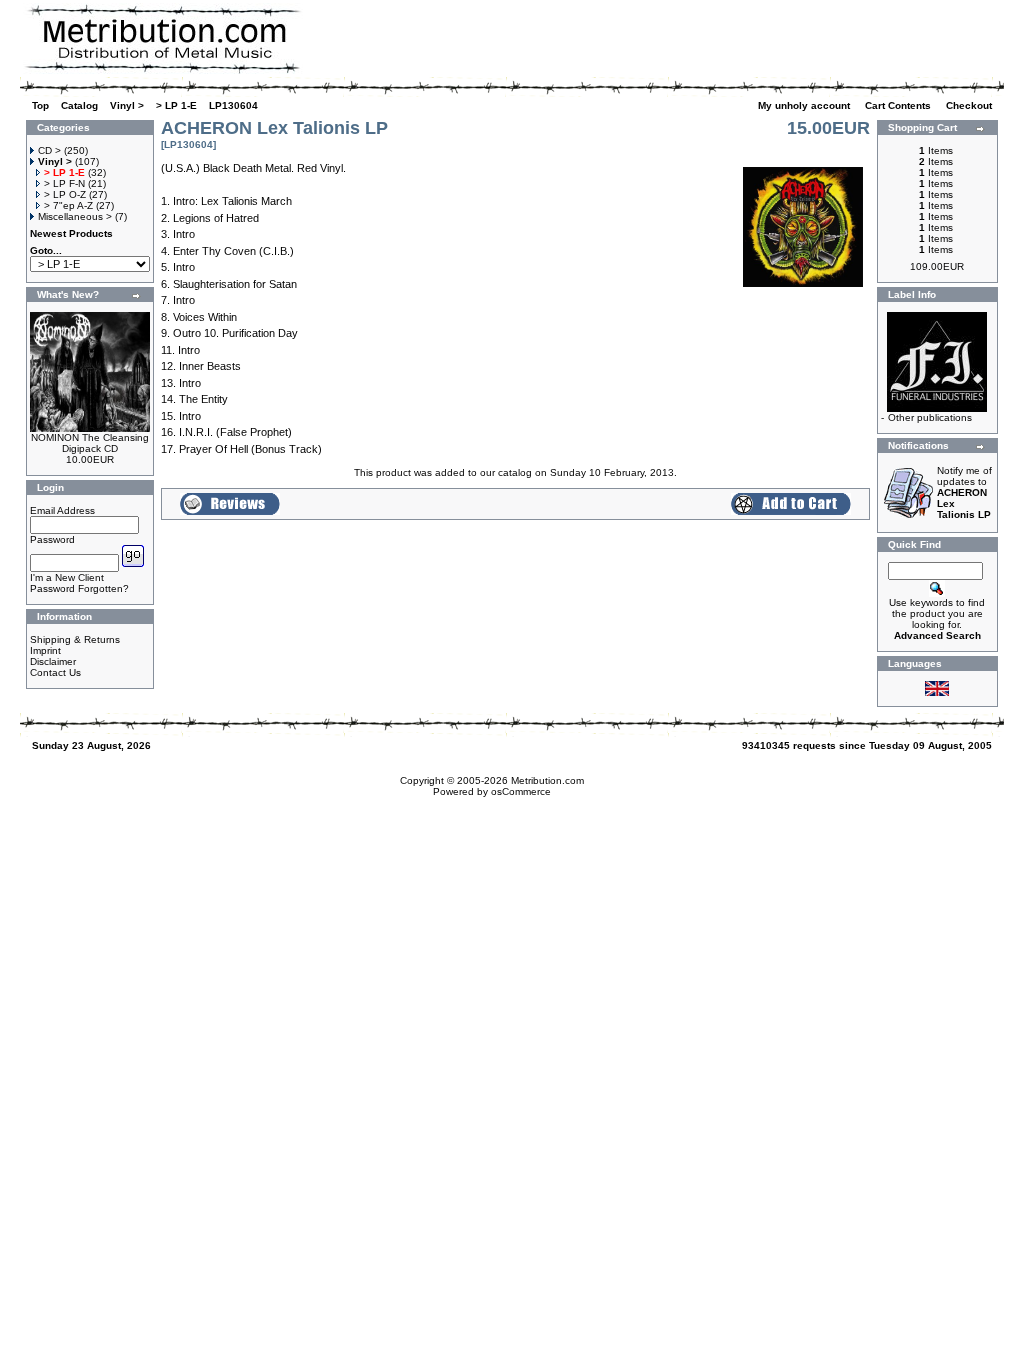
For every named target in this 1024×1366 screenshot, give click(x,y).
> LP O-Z (65, 194)
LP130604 (233, 105)
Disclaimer (53, 661)
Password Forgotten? (79, 588)
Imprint (45, 650)
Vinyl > (127, 105)
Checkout (970, 105)
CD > (49, 150)
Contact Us (55, 672)
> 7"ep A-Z (68, 205)
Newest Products (71, 233)
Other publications (930, 417)
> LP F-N (64, 183)
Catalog (79, 105)
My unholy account (805, 105)
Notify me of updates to (964, 492)
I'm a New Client (67, 577)
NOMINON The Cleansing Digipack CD (90, 443)
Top (40, 105)
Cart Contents (899, 105)
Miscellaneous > (75, 216)
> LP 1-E (176, 105)
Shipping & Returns (75, 639)
